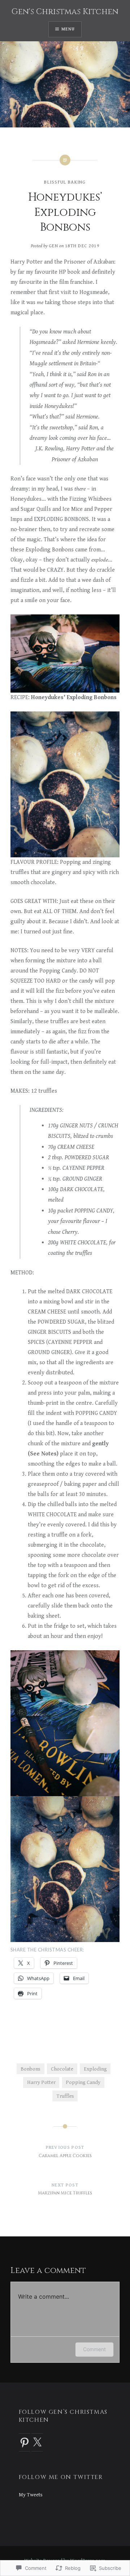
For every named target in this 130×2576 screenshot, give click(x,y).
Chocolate (62, 2069)
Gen (53, 246)
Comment (94, 2349)
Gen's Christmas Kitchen (65, 12)
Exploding (95, 2069)
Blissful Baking (65, 182)
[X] (37, 2442)
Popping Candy (83, 2082)
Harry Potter (41, 2082)
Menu (68, 29)
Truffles (65, 2096)
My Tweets (31, 2495)
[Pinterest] (25, 2442)
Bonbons (31, 2069)
